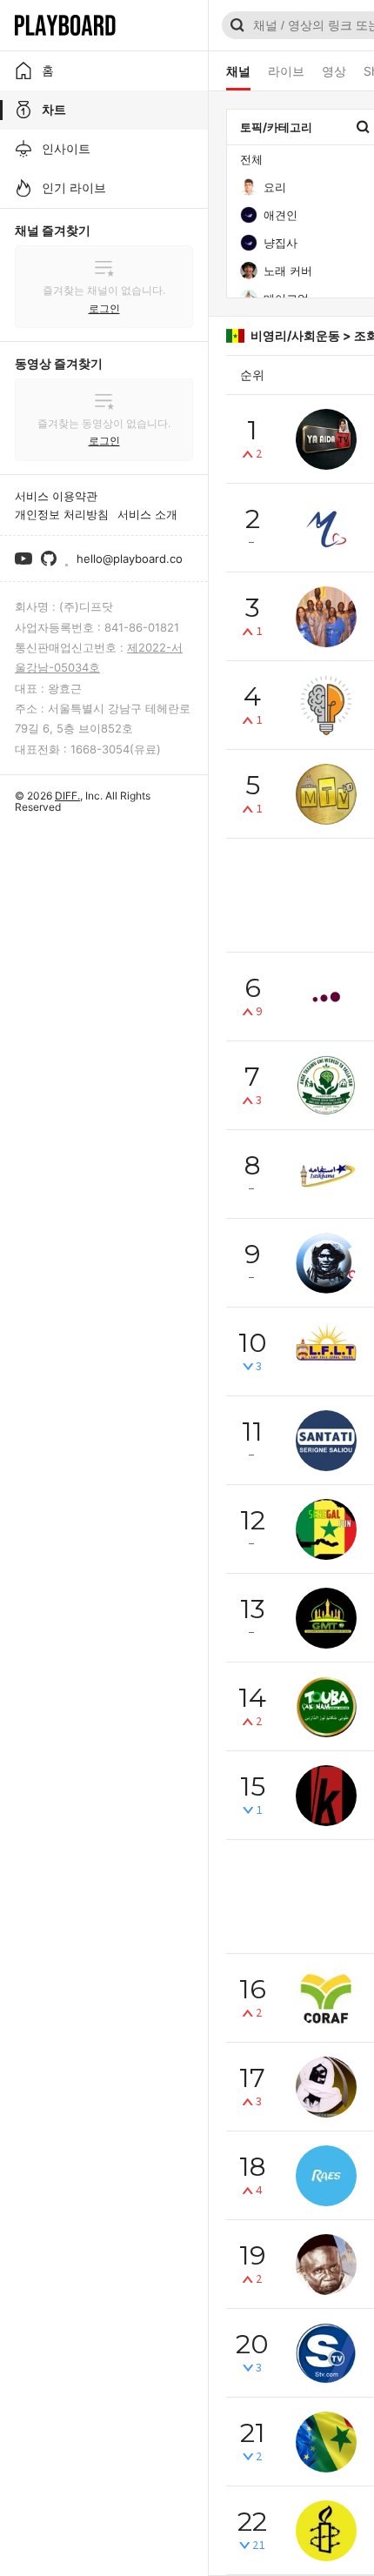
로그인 (104, 308)
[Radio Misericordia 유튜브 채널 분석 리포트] (326, 528)
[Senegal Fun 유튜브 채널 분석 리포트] (326, 1529)
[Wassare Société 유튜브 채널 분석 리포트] (326, 997)
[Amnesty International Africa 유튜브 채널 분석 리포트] (326, 2531)
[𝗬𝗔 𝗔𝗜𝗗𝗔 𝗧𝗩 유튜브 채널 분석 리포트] (326, 439)
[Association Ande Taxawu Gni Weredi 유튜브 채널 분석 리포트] (326, 1086)
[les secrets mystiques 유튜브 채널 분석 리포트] (326, 2265)
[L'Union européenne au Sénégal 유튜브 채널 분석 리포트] (326, 2442)
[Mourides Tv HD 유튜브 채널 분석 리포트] (326, 794)
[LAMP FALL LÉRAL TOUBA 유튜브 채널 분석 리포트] (326, 1352)
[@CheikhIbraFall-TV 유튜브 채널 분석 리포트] (326, 1263)
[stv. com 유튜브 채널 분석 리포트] (326, 2353)
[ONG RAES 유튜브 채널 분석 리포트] (326, 2176)
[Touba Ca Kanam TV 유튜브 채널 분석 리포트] (326, 1707)
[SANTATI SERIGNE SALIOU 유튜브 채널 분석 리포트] (326, 1441)
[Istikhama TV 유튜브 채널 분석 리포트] (326, 1174)
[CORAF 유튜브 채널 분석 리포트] (326, 1998)
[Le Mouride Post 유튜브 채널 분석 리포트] (326, 2087)
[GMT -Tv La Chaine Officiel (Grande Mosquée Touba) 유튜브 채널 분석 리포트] (326, 1618)
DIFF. (67, 796)
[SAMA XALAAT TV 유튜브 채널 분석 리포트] (326, 706)
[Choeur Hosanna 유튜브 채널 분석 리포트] (326, 617)
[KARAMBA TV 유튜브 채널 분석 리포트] (326, 1796)
